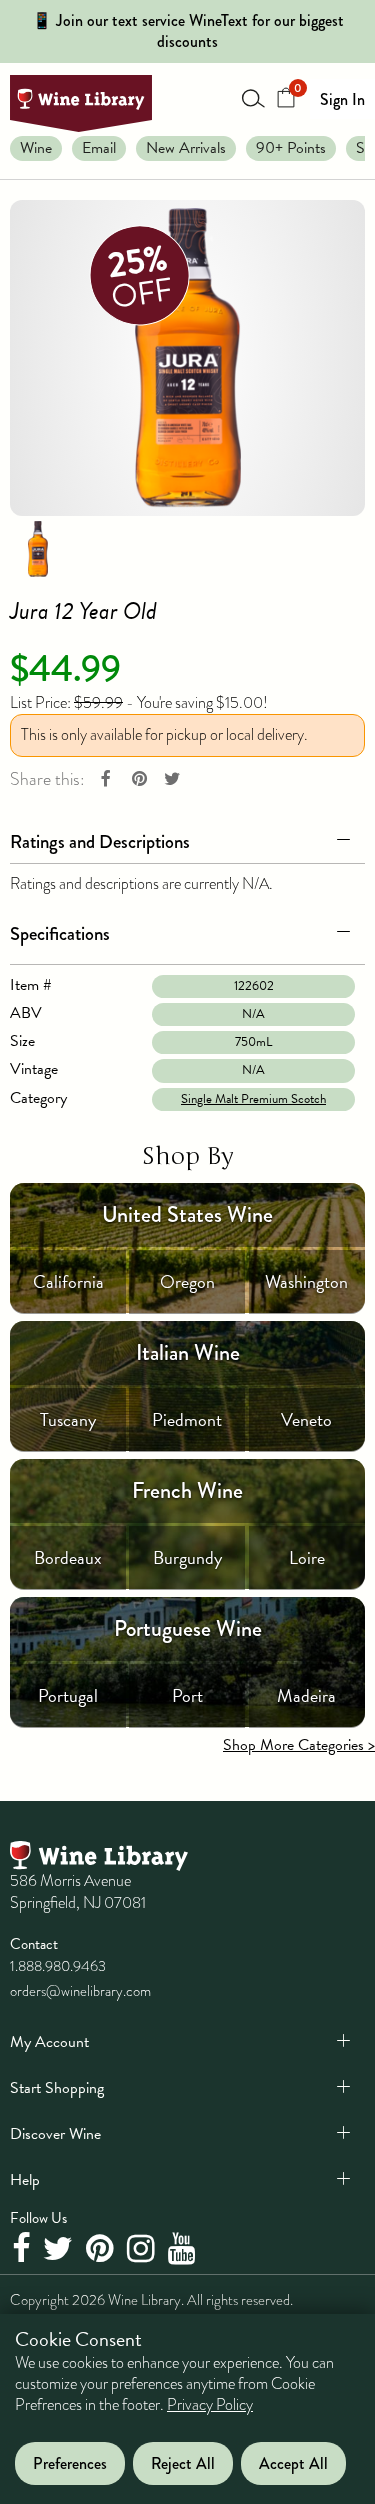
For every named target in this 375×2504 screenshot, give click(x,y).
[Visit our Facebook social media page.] (23, 2249)
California (68, 1281)
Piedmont (187, 1419)
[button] (187, 838)
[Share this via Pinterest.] (139, 779)
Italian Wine (188, 1352)
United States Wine (187, 1214)
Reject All (183, 2463)
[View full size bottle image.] (187, 358)
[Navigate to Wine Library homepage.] (81, 103)
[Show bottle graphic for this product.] (38, 547)
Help (25, 2180)
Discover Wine (55, 2134)
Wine (36, 148)
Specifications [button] (60, 933)
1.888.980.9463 (58, 1966)
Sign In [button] (342, 99)
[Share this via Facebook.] (106, 779)
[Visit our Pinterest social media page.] (102, 2249)
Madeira (306, 1695)
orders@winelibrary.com (80, 1991)
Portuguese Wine (188, 1628)
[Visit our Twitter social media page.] (60, 2249)
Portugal (68, 1695)
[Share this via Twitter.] (172, 779)
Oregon (187, 1281)
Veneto (306, 1419)
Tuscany (68, 1419)
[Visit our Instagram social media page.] (143, 2249)
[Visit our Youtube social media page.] (184, 2249)
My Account (49, 2042)
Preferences (70, 2463)
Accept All (293, 2463)
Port (187, 1695)
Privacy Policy (210, 2405)
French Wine (187, 1490)
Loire (307, 1557)
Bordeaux (68, 1557)
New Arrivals (186, 148)
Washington (306, 1281)
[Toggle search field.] (254, 98)
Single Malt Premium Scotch (253, 1099)
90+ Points (291, 148)
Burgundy (187, 1557)
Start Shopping (57, 2088)
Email (99, 148)
